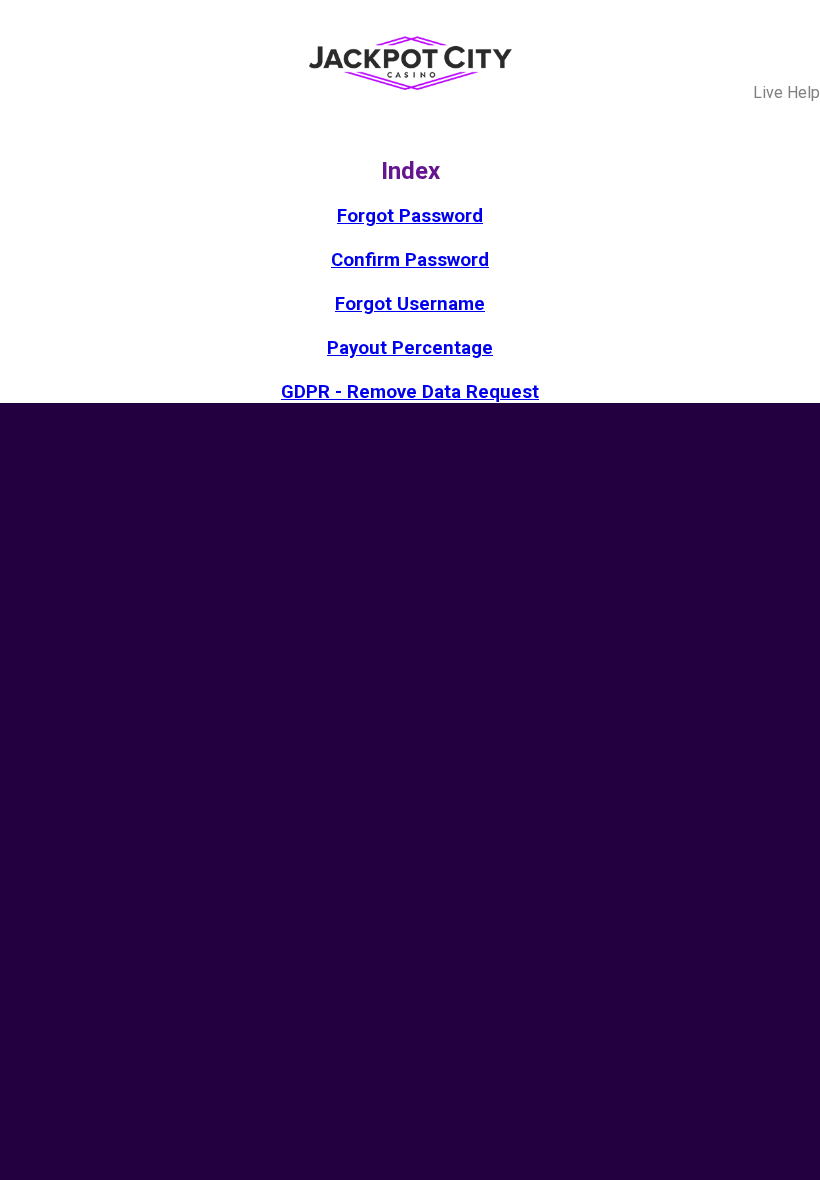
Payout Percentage (410, 348)
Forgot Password (410, 216)
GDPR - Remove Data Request (410, 392)
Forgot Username (410, 304)
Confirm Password (410, 260)
